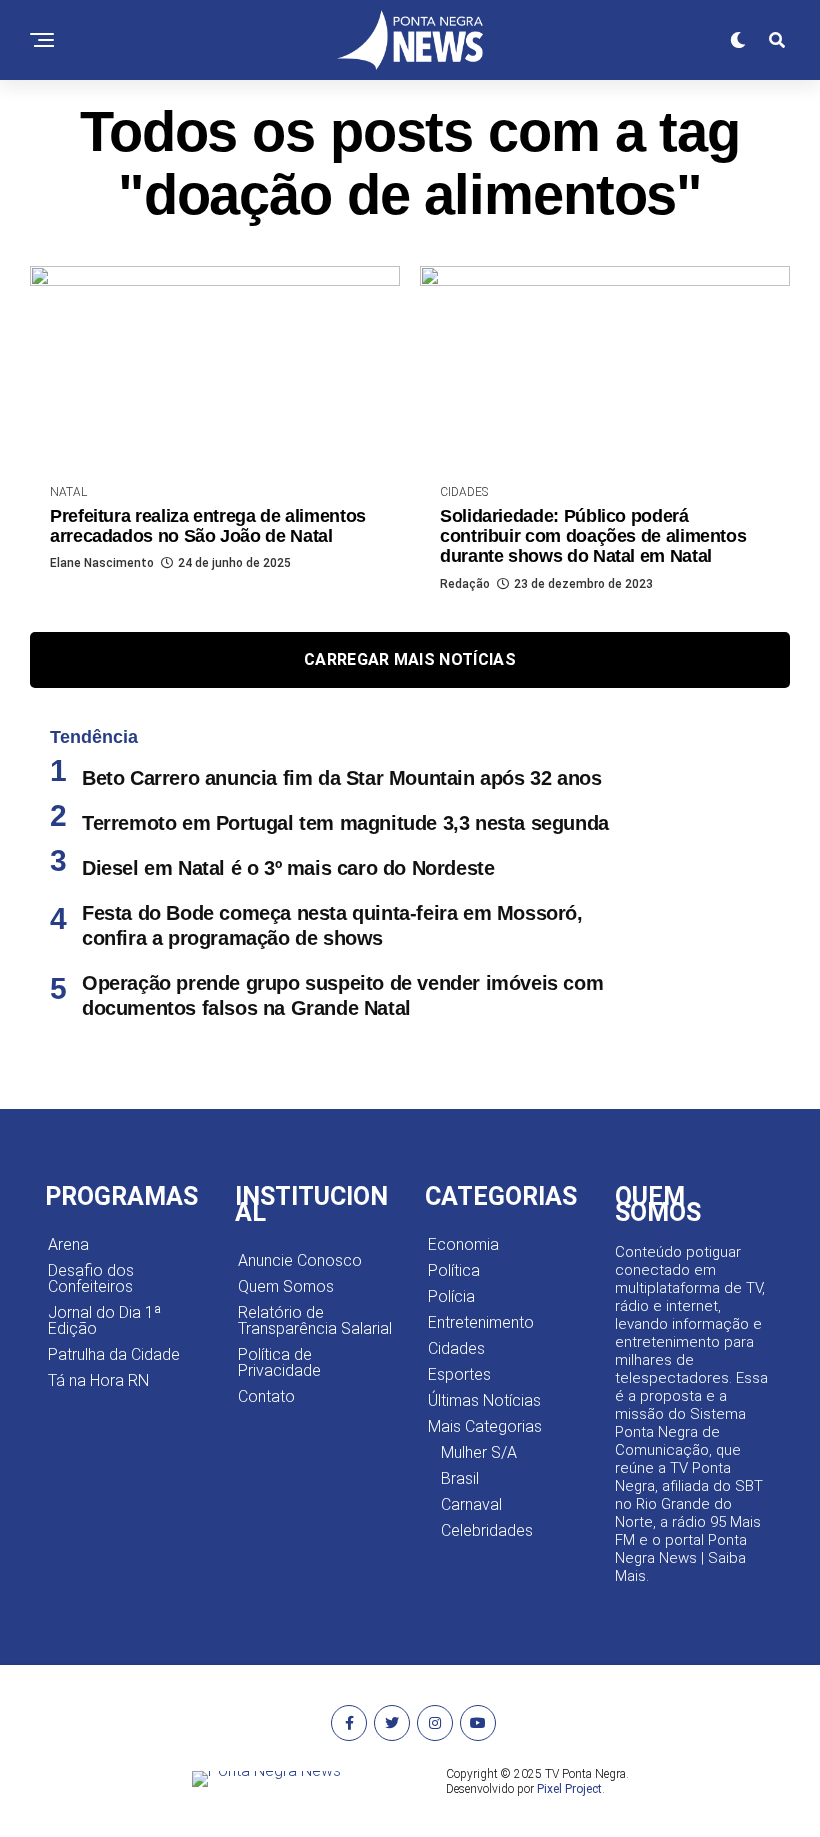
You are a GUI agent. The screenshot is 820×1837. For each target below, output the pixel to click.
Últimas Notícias (484, 1400)
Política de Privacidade (279, 1362)
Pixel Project (569, 1789)
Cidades (456, 1348)
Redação (465, 584)
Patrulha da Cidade (114, 1354)
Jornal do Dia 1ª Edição (104, 1320)
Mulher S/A (479, 1452)
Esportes (459, 1374)
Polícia (451, 1296)
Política (454, 1270)
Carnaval (471, 1504)
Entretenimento (481, 1322)
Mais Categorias (485, 1426)
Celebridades (487, 1530)
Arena (68, 1244)
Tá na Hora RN (98, 1380)
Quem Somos (286, 1286)
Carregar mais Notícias (410, 659)
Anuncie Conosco (300, 1260)
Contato (266, 1396)
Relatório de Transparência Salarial (315, 1320)
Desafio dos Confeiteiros (91, 1278)
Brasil (460, 1478)
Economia (463, 1244)
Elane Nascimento (102, 563)
